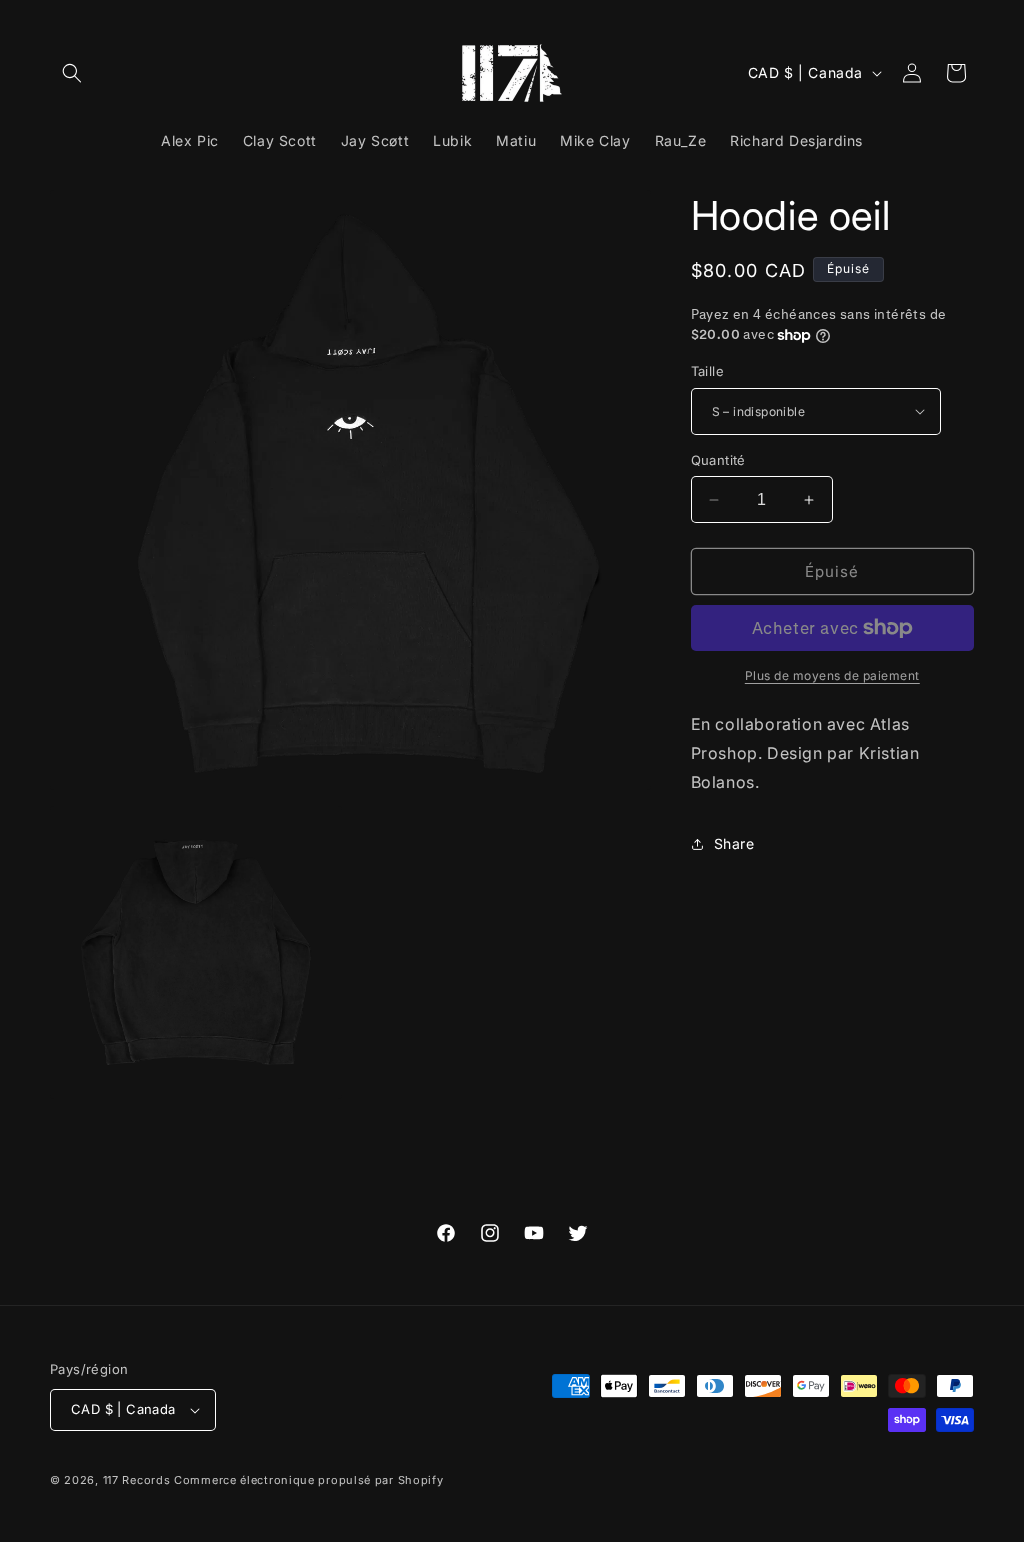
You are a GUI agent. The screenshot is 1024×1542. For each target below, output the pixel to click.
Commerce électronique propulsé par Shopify (308, 1480)
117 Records (137, 1480)
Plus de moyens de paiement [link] (832, 675)
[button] (72, 73)
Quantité (718, 460)
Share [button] (734, 843)
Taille (707, 371)
